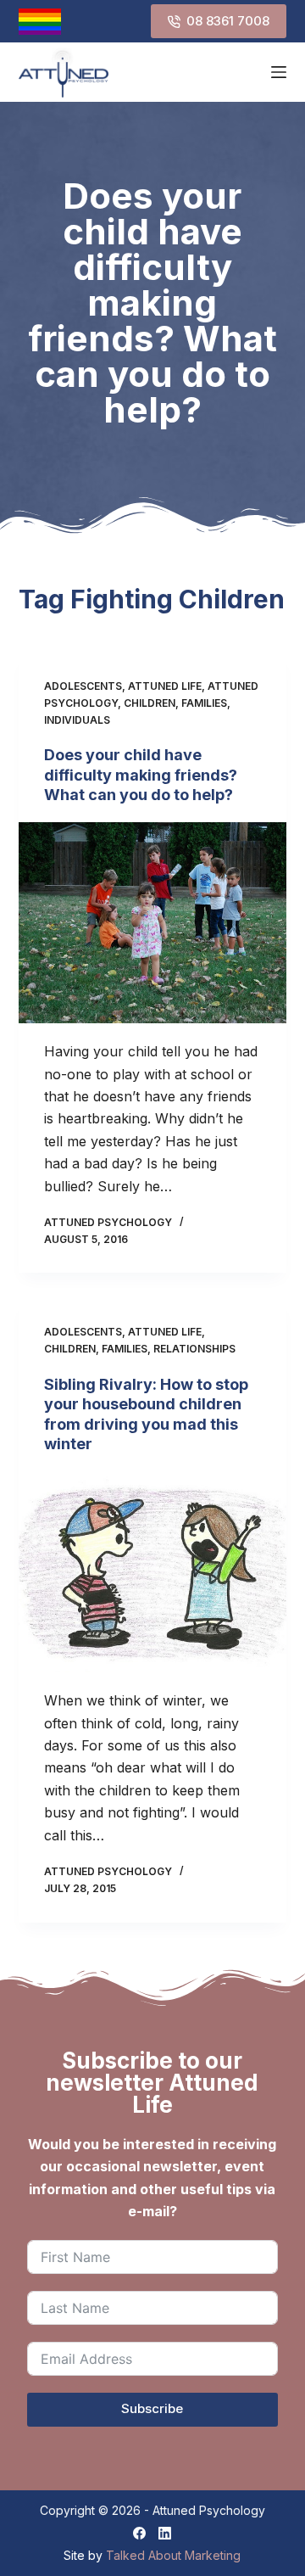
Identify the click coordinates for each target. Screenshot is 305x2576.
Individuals (77, 720)
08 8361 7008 (228, 21)
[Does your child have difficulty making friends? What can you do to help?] (153, 923)
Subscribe (152, 2408)
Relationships (194, 1349)
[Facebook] (139, 2533)
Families (204, 703)
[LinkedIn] (165, 2533)
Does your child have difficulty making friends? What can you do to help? (141, 775)
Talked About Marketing (173, 2555)
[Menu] (279, 72)
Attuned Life (165, 686)
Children (150, 703)
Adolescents (83, 686)
